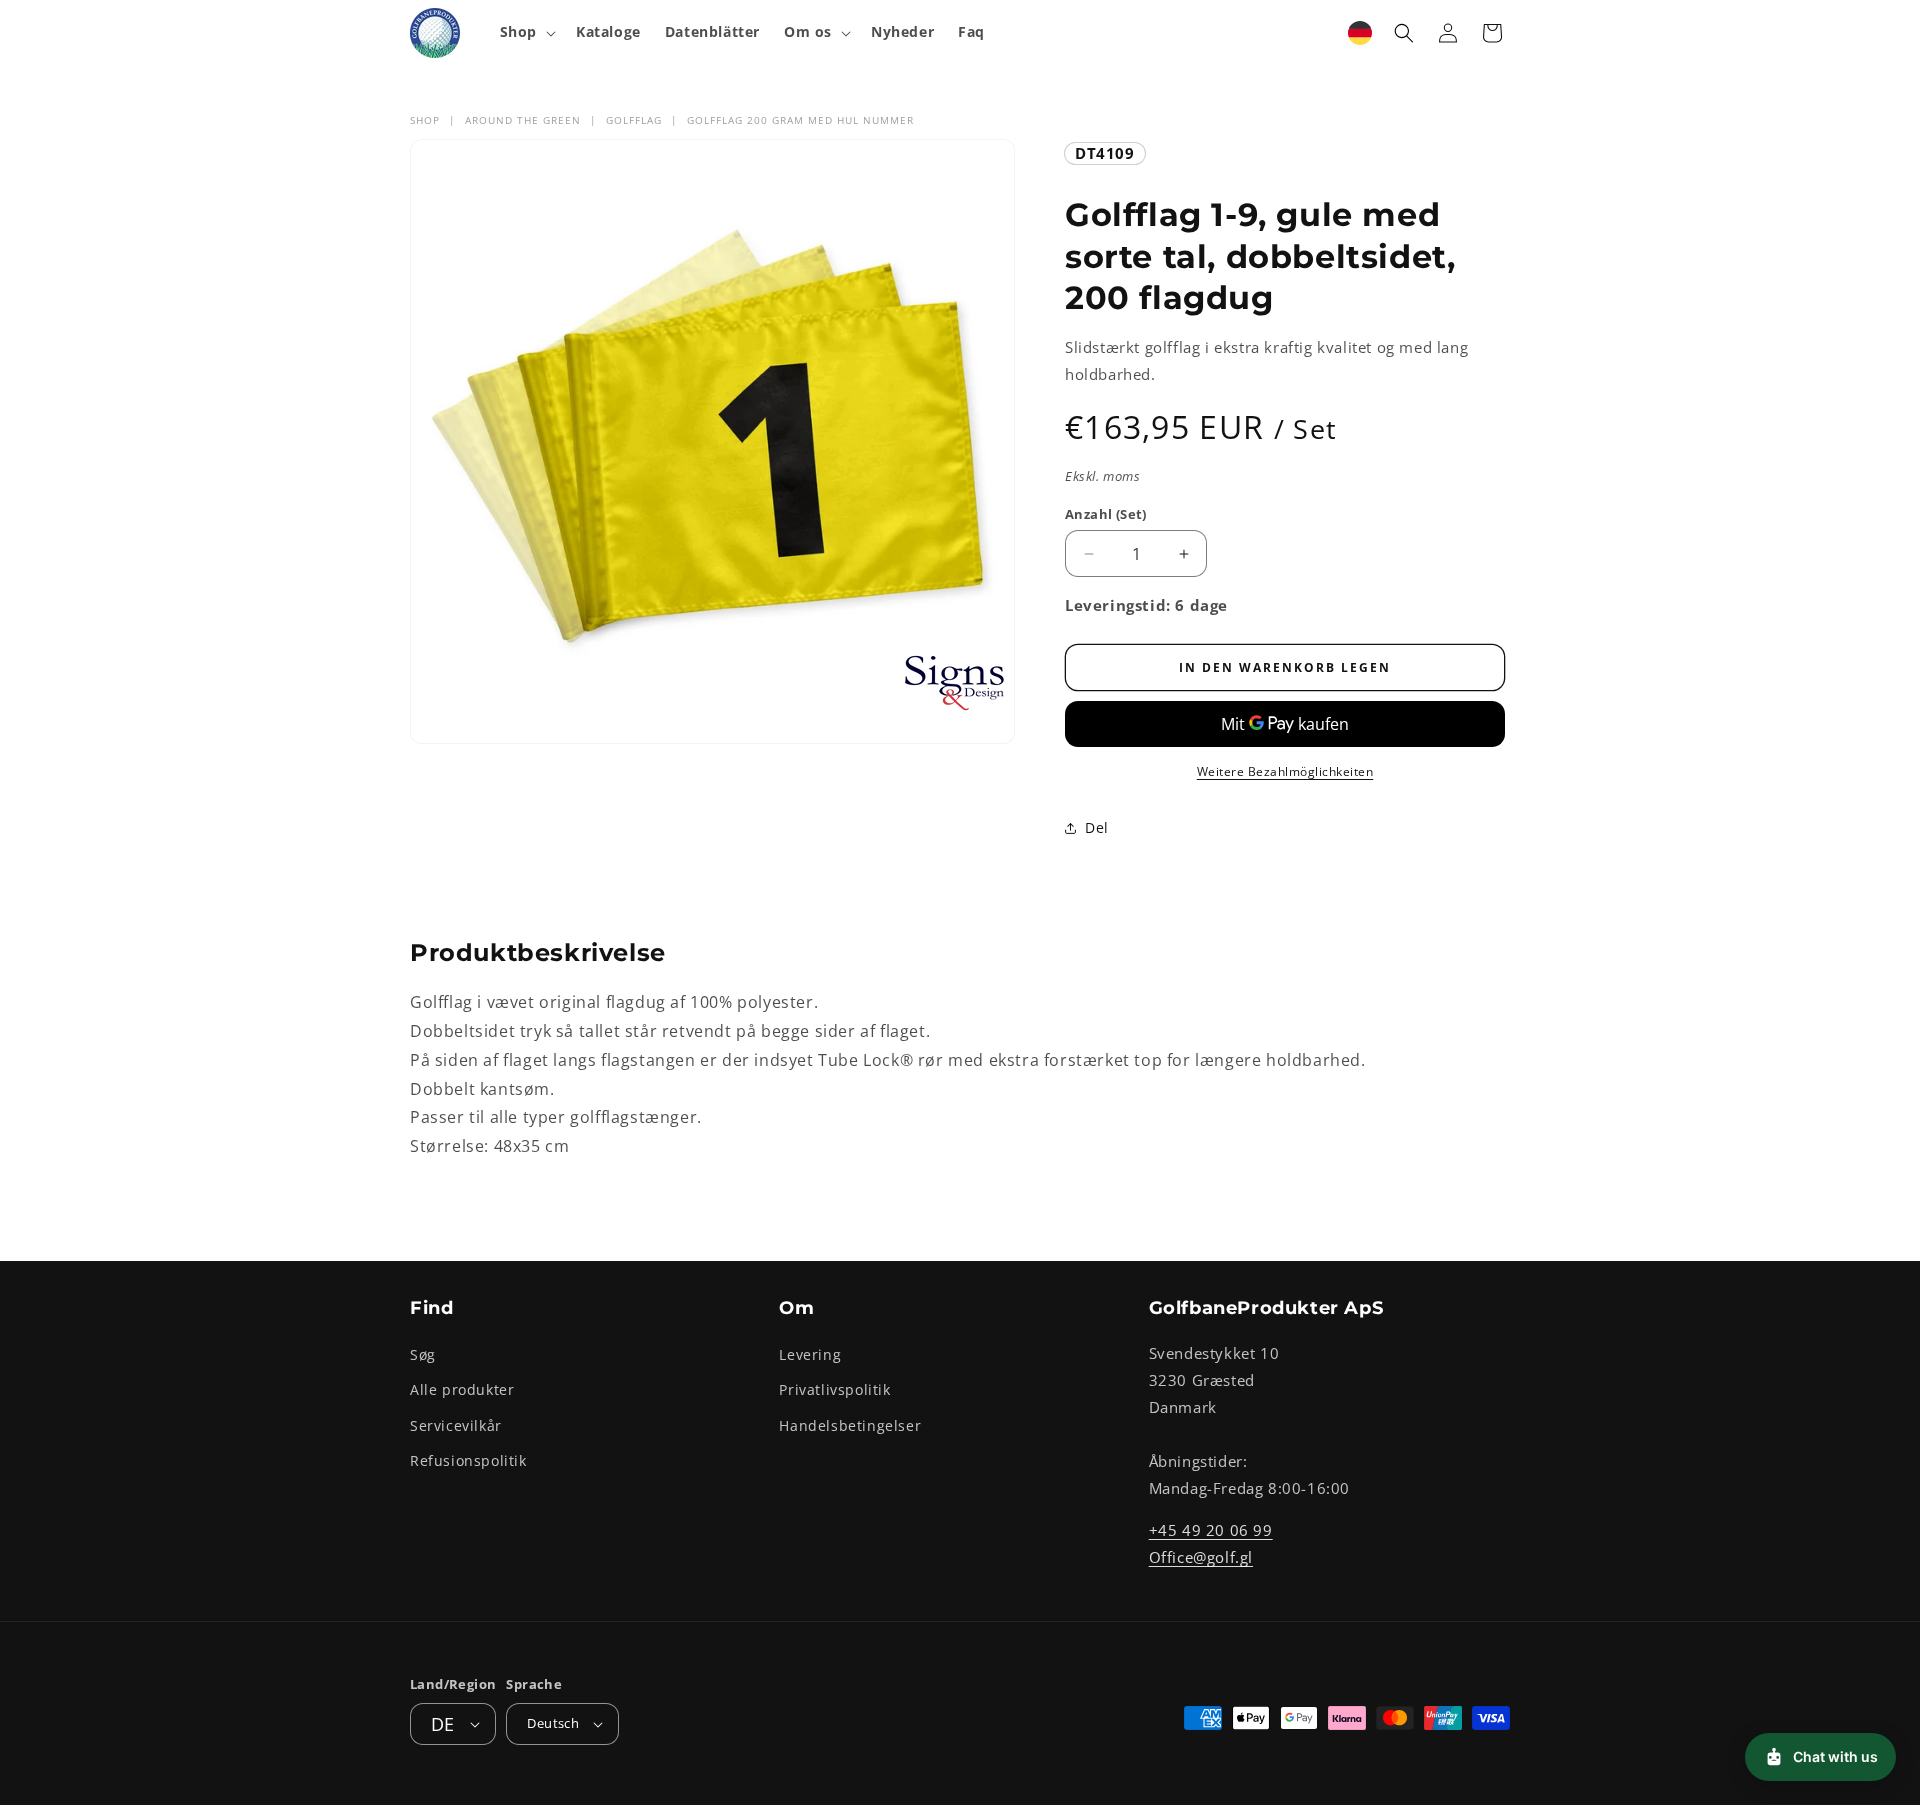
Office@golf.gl (1201, 1557)
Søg (423, 1354)
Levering (810, 1354)
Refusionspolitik (468, 1460)
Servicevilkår (456, 1425)
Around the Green (523, 120)
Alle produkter (462, 1390)
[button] (526, 32)
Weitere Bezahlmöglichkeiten (1285, 771)
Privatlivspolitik (834, 1390)
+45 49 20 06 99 (1211, 1530)
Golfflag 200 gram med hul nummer (800, 120)
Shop (425, 120)
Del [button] (1097, 827)
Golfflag (634, 120)
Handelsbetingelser (850, 1425)
